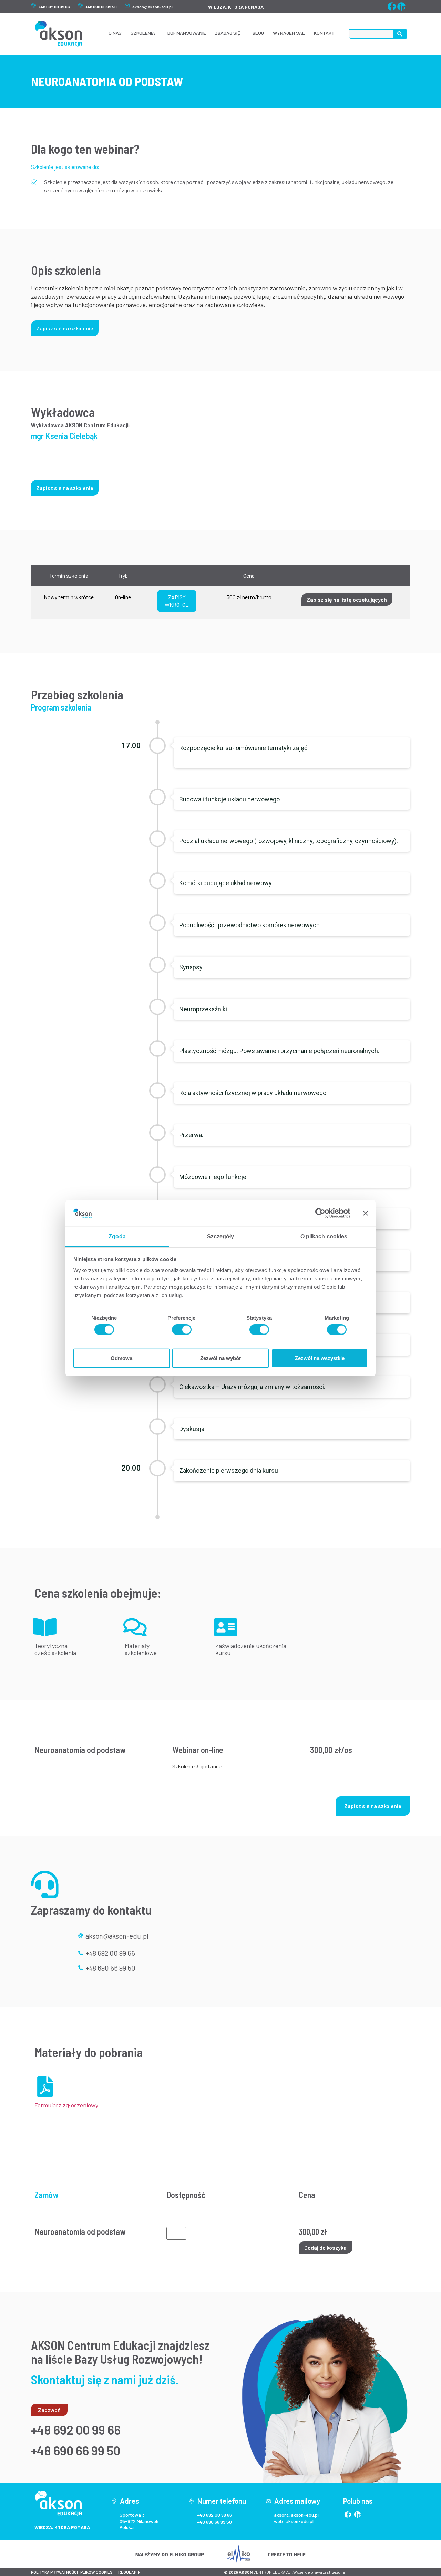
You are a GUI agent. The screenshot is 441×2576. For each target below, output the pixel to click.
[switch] (182, 1330)
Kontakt (324, 33)
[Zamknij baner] (366, 1213)
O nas (115, 33)
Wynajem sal (289, 33)
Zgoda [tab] (117, 1236)
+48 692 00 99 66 (54, 7)
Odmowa (121, 1358)
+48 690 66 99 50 (101, 7)
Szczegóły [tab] (221, 1236)
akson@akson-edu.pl (152, 7)
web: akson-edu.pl (294, 2521)
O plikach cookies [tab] (324, 1236)
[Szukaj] (400, 34)
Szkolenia (143, 33)
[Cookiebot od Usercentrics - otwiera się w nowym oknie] (320, 1213)
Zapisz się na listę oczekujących (347, 599)
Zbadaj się (228, 33)
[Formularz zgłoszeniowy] (45, 2087)
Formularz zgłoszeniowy (66, 2105)
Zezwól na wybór (221, 1358)
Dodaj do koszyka (325, 2247)
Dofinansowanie (187, 33)
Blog (258, 33)
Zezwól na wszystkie (320, 1358)
